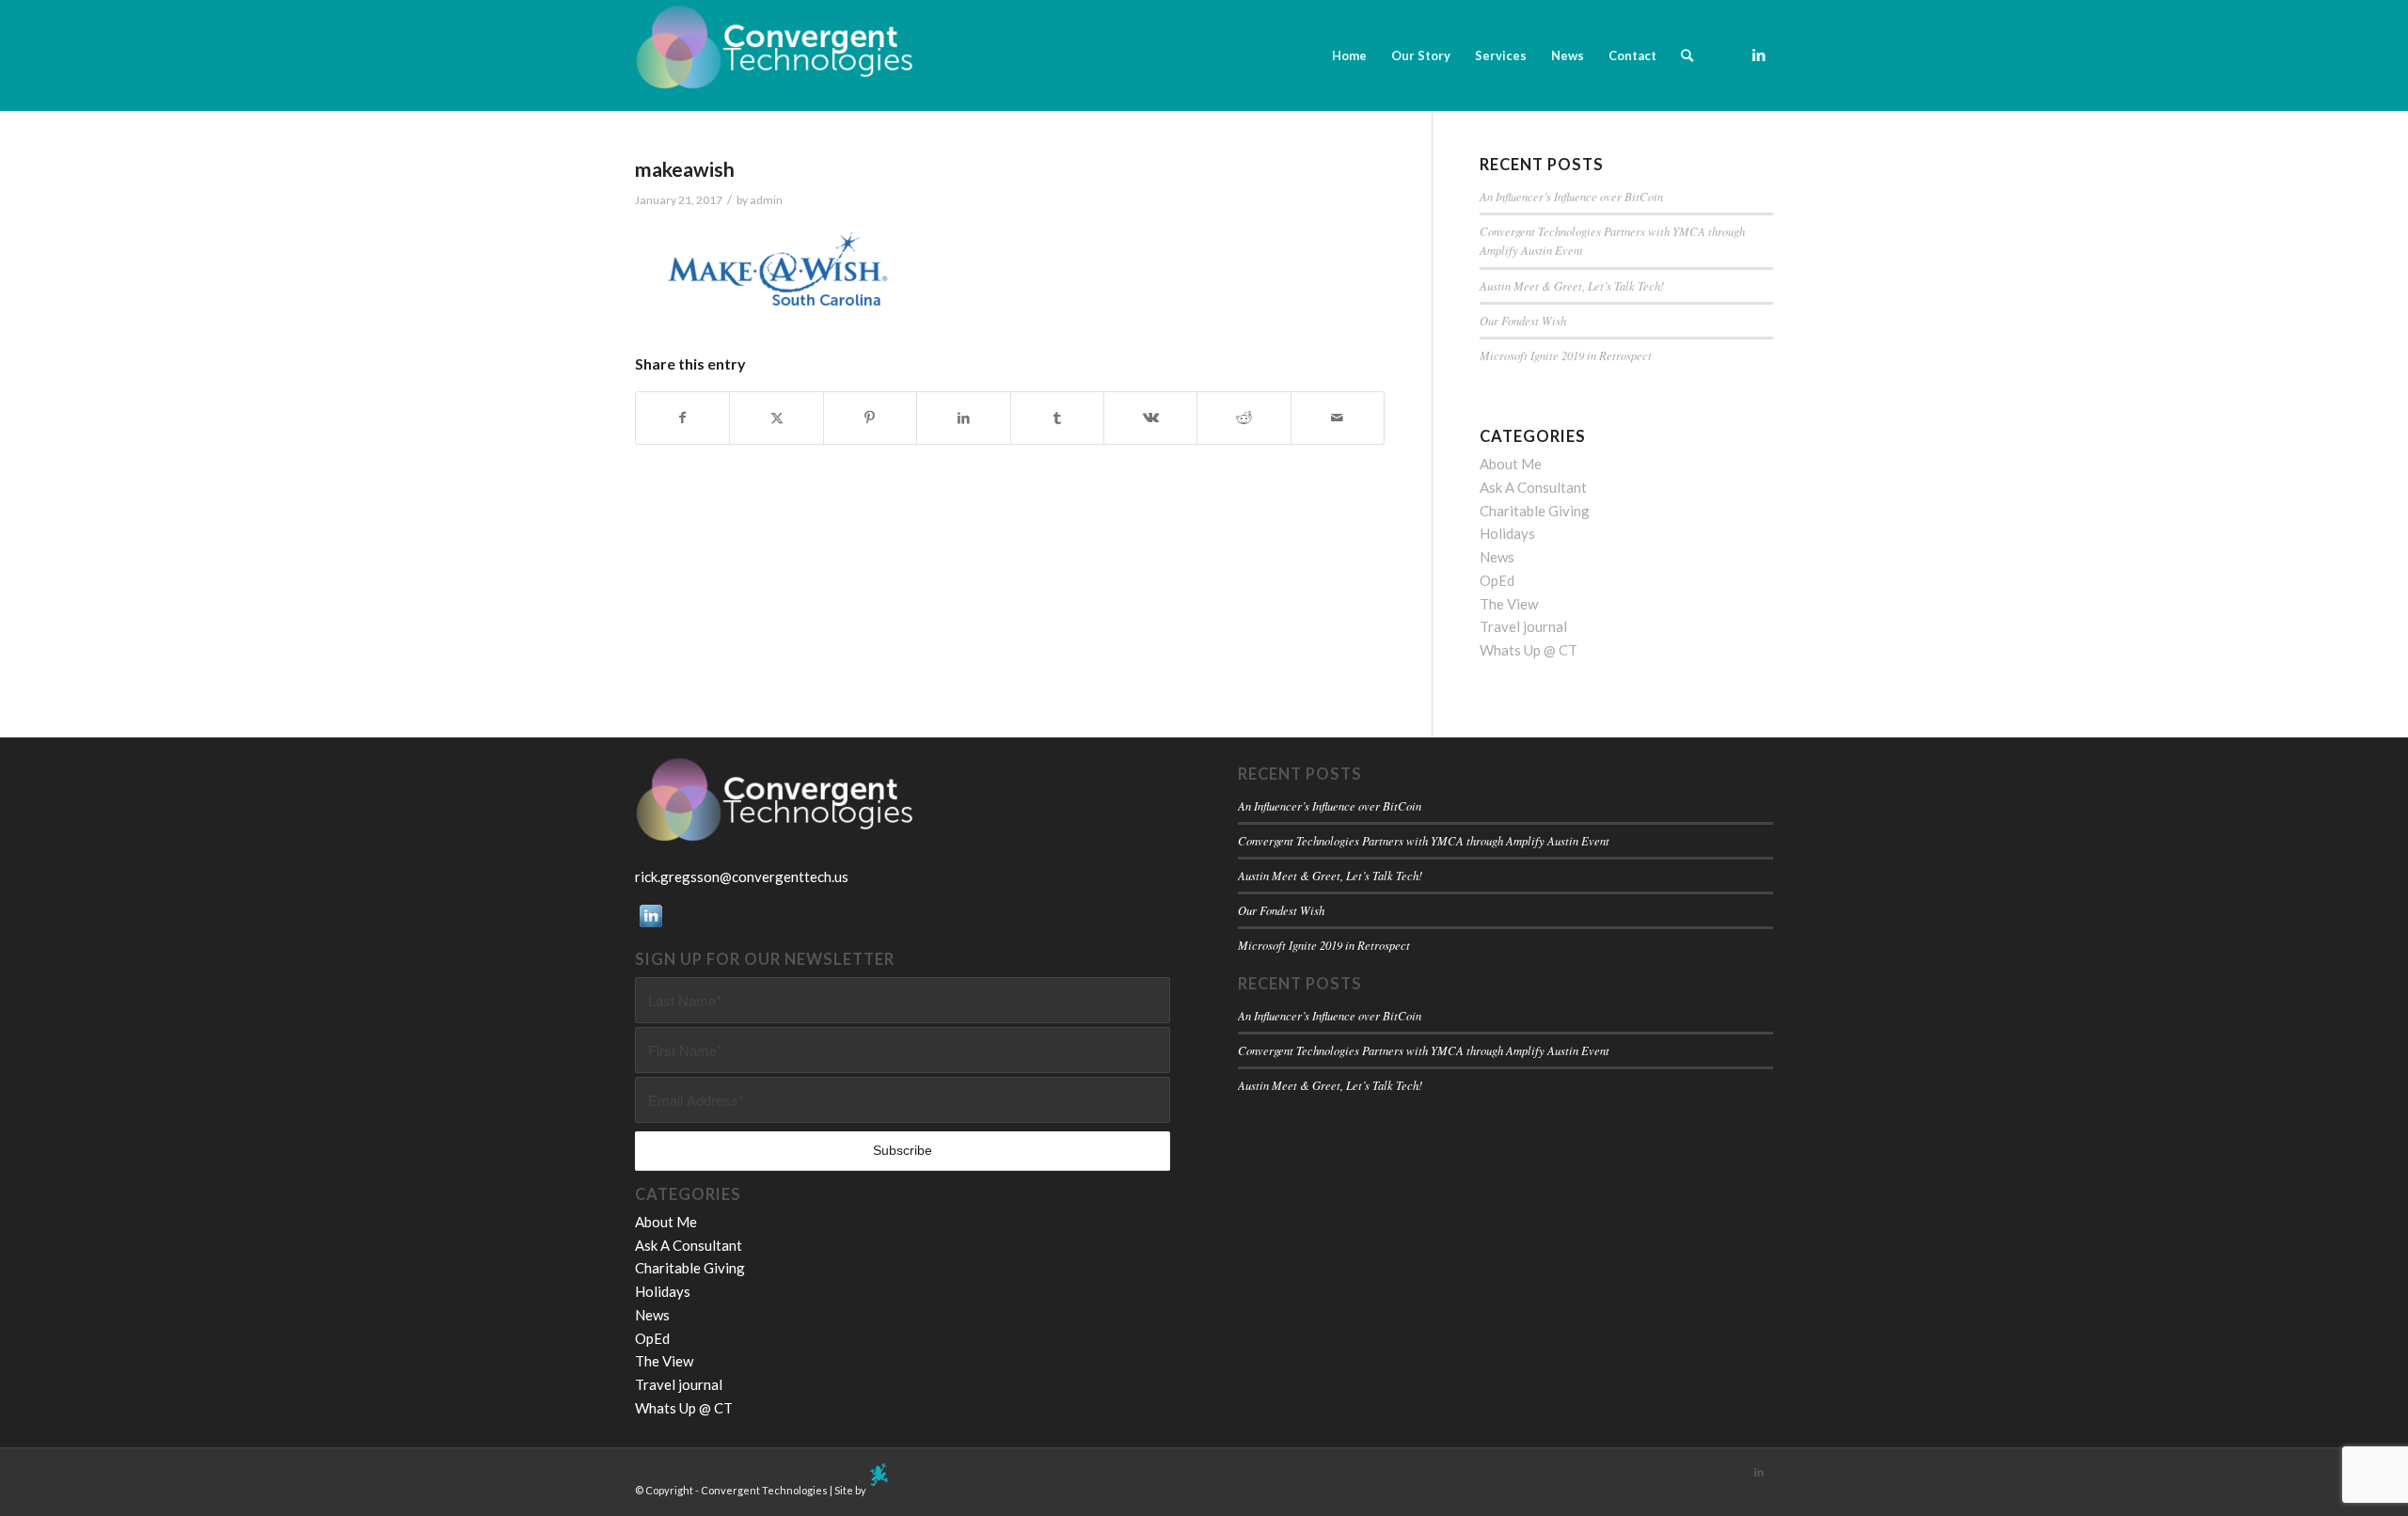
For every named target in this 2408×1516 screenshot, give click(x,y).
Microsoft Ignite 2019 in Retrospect (1566, 355)
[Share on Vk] (1150, 418)
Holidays (1507, 533)
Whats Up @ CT (1529, 650)
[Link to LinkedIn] (1759, 55)
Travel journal (1523, 626)
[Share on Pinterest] (870, 418)
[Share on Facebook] (682, 418)
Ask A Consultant (1533, 487)
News (1497, 557)
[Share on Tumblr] (1057, 418)
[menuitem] (1349, 55)
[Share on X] (776, 418)
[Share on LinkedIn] (963, 418)
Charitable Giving (1535, 511)
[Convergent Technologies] (776, 55)
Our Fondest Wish (1523, 320)
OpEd (1497, 580)
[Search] (1687, 55)
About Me (1511, 464)
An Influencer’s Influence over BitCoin (1571, 196)
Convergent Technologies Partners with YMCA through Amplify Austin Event (1424, 840)
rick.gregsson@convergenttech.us (742, 876)
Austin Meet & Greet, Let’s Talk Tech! (1572, 285)
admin (766, 200)
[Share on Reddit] (1244, 418)
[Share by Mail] (1338, 418)
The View (1509, 604)
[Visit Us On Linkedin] (650, 925)
